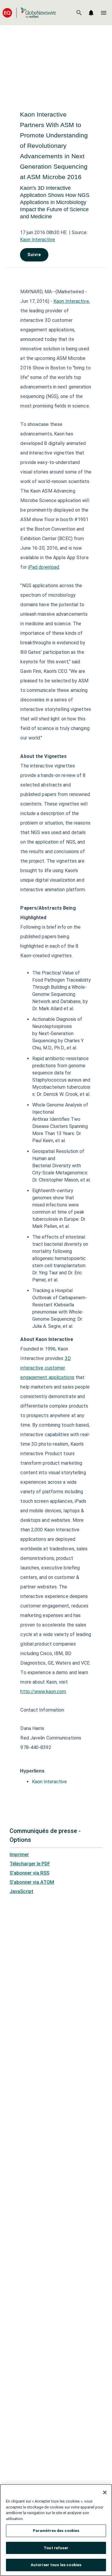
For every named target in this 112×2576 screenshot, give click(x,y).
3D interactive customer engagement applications (47, 1368)
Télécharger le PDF (30, 1864)
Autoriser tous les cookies (56, 2565)
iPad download (44, 567)
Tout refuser (56, 2548)
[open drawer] (104, 13)
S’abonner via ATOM (32, 1882)
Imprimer (19, 1855)
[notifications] (91, 13)
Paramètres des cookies (56, 2531)
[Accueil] (29, 13)
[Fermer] (105, 2492)
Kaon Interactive (37, 240)
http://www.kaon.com (43, 1692)
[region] (56, 2530)
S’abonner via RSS (29, 1873)
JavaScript (22, 1891)
